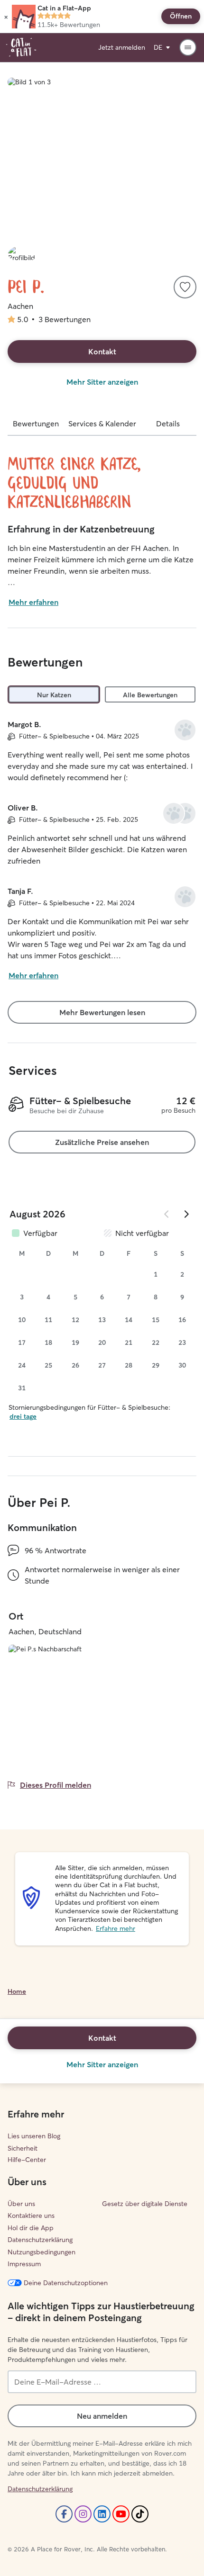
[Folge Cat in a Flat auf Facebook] (64, 2514)
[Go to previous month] (167, 1214)
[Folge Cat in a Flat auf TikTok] (140, 2514)
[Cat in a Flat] (21, 47)
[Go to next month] (186, 1214)
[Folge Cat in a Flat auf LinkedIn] (102, 2514)
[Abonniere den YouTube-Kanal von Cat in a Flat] (121, 2514)
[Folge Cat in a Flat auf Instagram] (83, 2514)
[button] (6, 17)
